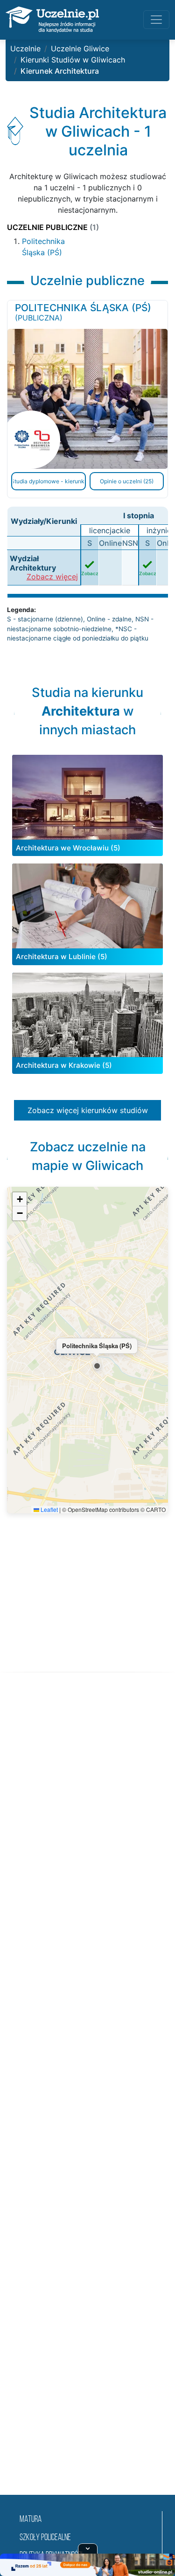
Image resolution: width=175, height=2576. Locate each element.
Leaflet (49, 1509)
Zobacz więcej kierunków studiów (88, 1110)
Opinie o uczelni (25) (127, 481)
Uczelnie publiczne (53, 227)
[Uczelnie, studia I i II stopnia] (52, 20)
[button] (97, 1366)
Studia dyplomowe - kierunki (49, 481)
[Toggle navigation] (156, 20)
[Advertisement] (87, 2095)
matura (31, 2520)
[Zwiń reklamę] (88, 2548)
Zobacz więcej (52, 577)
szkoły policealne (45, 2538)
